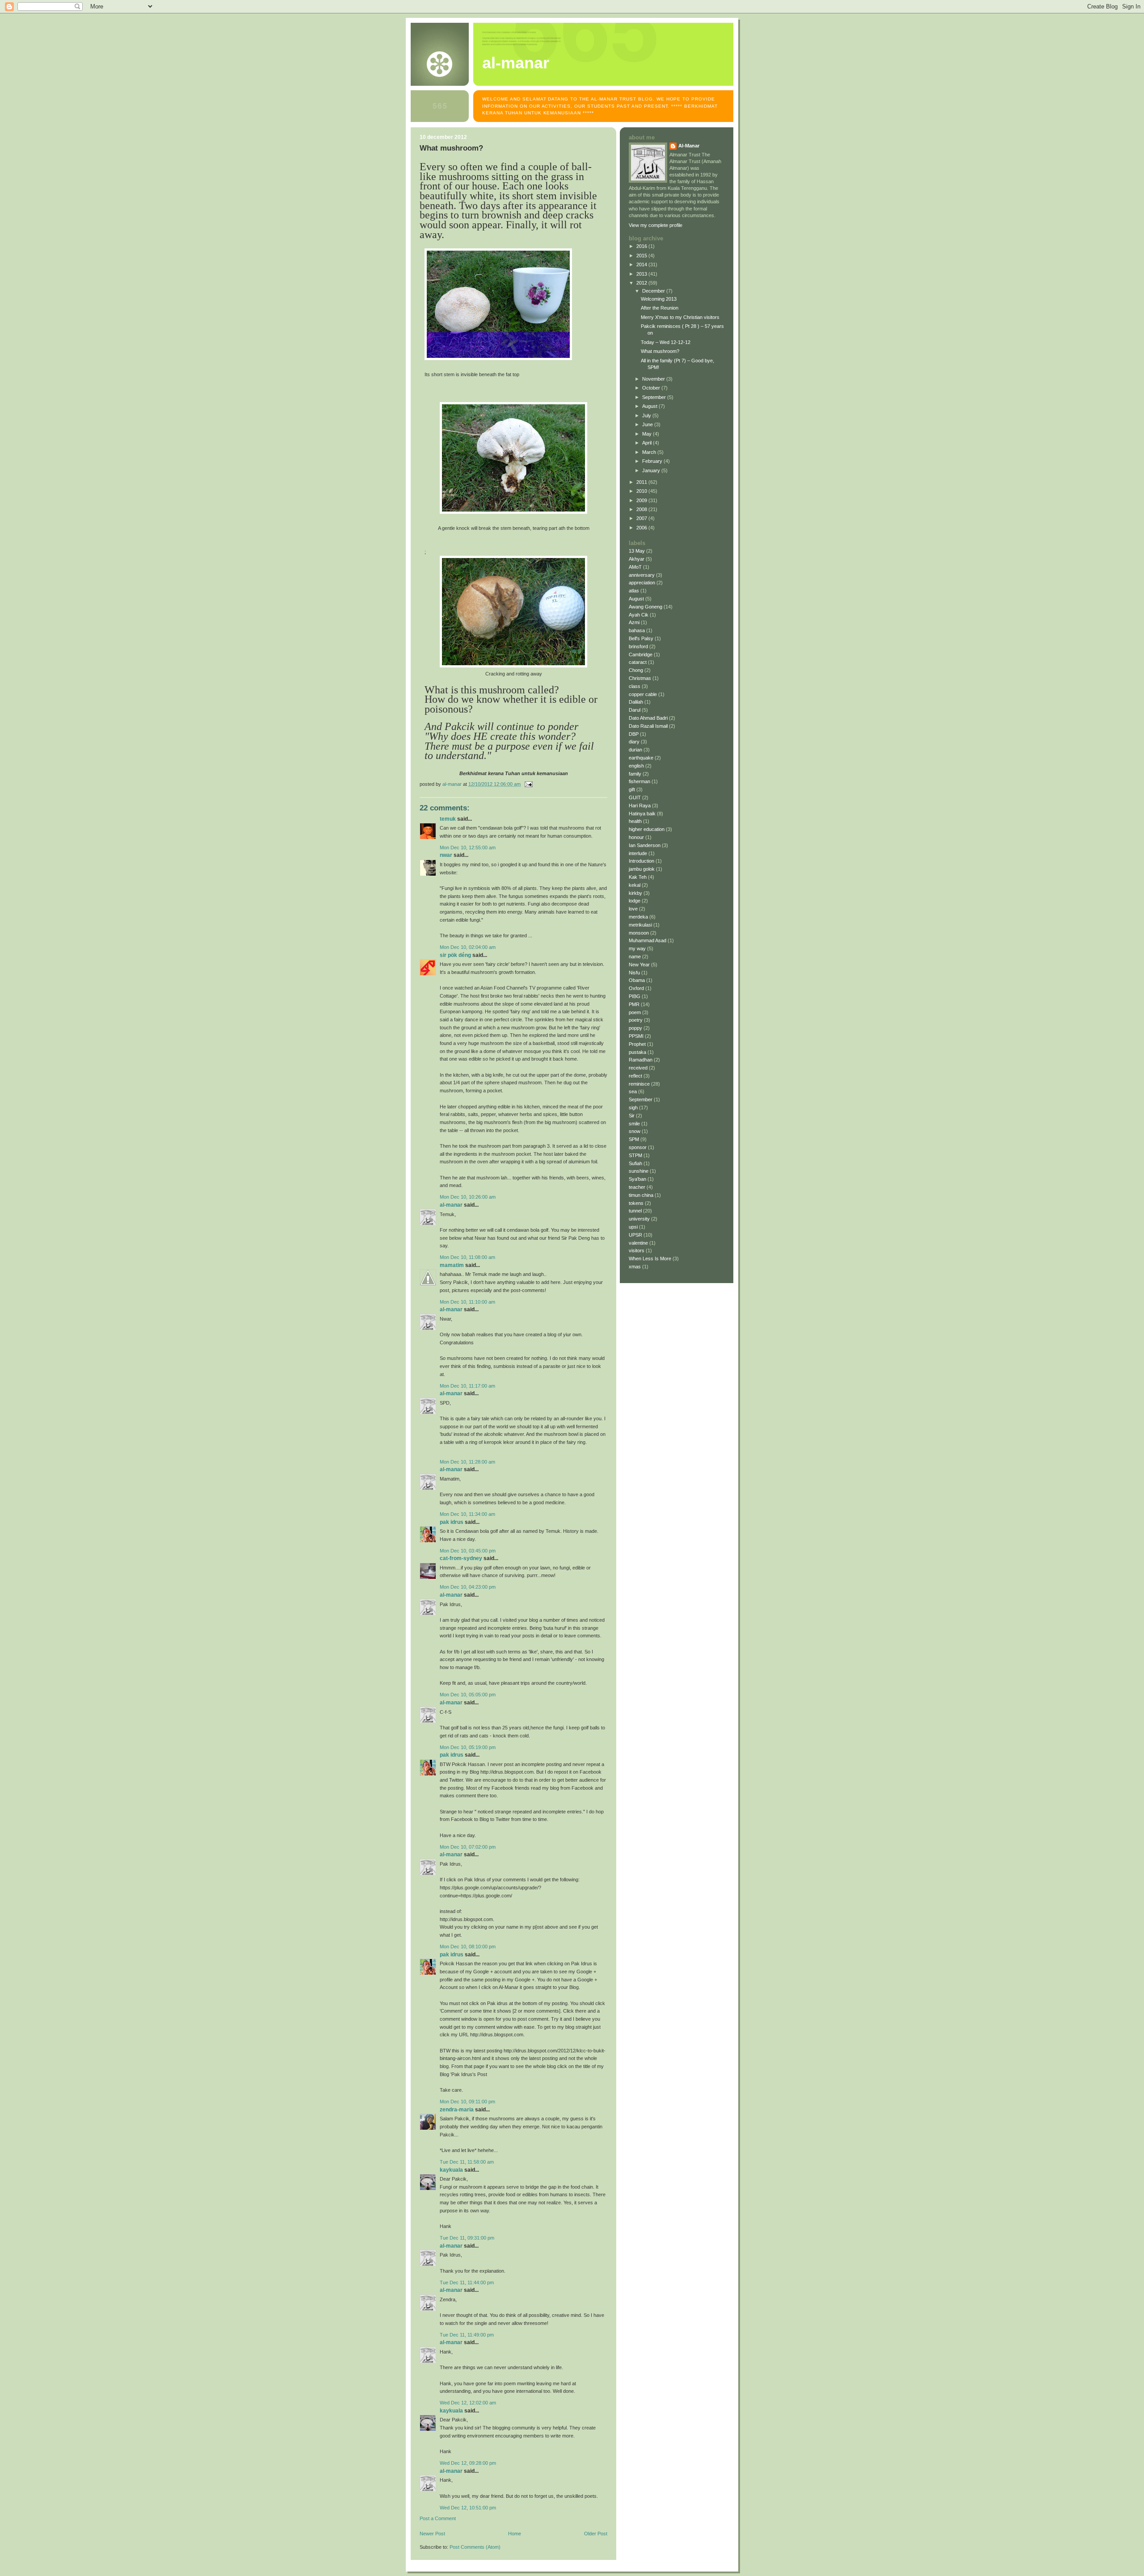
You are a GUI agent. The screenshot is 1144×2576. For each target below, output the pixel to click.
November (654, 379)
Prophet (637, 1044)
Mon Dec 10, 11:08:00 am (467, 1257)
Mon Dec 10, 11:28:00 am (467, 1462)
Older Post (596, 2534)
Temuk (448, 819)
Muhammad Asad (648, 940)
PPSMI (636, 1036)
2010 (642, 491)
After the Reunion (660, 308)
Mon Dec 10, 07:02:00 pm (468, 1847)
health (635, 821)
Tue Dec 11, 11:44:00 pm (467, 2282)
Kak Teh (638, 877)
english (636, 766)
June (648, 424)
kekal (635, 885)
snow (635, 1131)
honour (636, 837)
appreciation (642, 583)
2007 (642, 518)
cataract (638, 662)
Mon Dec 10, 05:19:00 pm (468, 1747)
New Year (639, 965)
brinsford (638, 646)
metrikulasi (640, 925)
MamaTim (452, 1265)
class (635, 686)
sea (633, 1091)
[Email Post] (528, 784)
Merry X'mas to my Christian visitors (680, 317)
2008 (642, 509)
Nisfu (634, 973)
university (639, 1219)
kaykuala (451, 2170)
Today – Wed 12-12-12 (666, 342)
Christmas (640, 678)
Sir (632, 1116)
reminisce (639, 1084)
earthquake (641, 758)
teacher (637, 1187)
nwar (446, 855)
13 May (637, 551)
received (638, 1068)
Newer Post (432, 2534)
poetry (636, 1020)
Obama (637, 980)
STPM (635, 1155)
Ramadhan (641, 1060)
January (652, 470)
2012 (642, 283)
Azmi (634, 622)
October (652, 388)
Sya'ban (637, 1179)
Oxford (636, 988)
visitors (637, 1250)
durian (635, 750)
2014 (642, 264)
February (653, 461)
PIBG (635, 996)
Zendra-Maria (457, 2110)
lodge (635, 901)
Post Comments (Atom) (475, 2547)
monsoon (639, 933)
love (633, 909)
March (650, 452)
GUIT (635, 797)
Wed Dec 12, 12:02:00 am (468, 2403)
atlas (634, 591)
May (648, 434)
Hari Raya (640, 806)
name (635, 957)
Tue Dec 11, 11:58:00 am (467, 2162)
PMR (634, 1004)
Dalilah (636, 702)
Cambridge (641, 654)
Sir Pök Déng (455, 955)
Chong (636, 670)
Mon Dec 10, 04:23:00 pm (468, 1587)
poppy (635, 1028)
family (635, 774)
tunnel (635, 1211)
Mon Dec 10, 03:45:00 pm (468, 1551)
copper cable (643, 694)
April (648, 443)
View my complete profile (656, 225)
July (647, 415)
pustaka (637, 1052)
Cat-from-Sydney (461, 1558)
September (655, 397)
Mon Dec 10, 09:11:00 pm (467, 2102)
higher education (647, 829)
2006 (642, 528)
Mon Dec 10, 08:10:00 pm (468, 1947)
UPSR (635, 1235)
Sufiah (635, 1163)
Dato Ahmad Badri (648, 718)
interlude (638, 853)
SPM (634, 1139)
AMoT (635, 567)
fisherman (639, 781)
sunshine (639, 1171)
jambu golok (642, 869)
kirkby (635, 893)
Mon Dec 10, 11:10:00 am (467, 1302)
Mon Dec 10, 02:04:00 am (468, 947)
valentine (638, 1243)
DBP (634, 734)
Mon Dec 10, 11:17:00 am (467, 1386)
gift (632, 789)
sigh (633, 1108)
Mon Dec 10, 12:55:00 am (468, 847)
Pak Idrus (452, 1522)
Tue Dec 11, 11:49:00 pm (467, 2335)
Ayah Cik (639, 615)
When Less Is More (650, 1259)
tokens (636, 1203)
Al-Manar (451, 1205)
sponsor (638, 1147)
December (654, 291)
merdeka (638, 917)
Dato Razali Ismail (648, 726)
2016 (642, 246)
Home (515, 2534)
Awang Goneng (646, 607)
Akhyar (637, 559)
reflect (635, 1076)
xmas (635, 1267)
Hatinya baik (642, 814)
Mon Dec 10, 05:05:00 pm (468, 1695)
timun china (641, 1195)
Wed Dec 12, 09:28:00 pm (468, 2463)
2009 (642, 500)
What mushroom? (660, 351)
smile (634, 1124)
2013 (642, 274)
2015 (642, 256)
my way (637, 948)
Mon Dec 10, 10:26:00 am (468, 1197)
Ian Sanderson (645, 845)
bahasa (637, 630)
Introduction (641, 861)
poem (635, 1012)
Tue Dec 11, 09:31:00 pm (467, 2238)
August (650, 406)
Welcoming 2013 (659, 299)
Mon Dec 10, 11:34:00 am (467, 1514)
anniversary (642, 575)
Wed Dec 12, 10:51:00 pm (468, 2508)
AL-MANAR (516, 63)
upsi (633, 1227)
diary (634, 742)
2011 (642, 482)
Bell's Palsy (641, 638)
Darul (635, 710)
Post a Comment (438, 2518)
